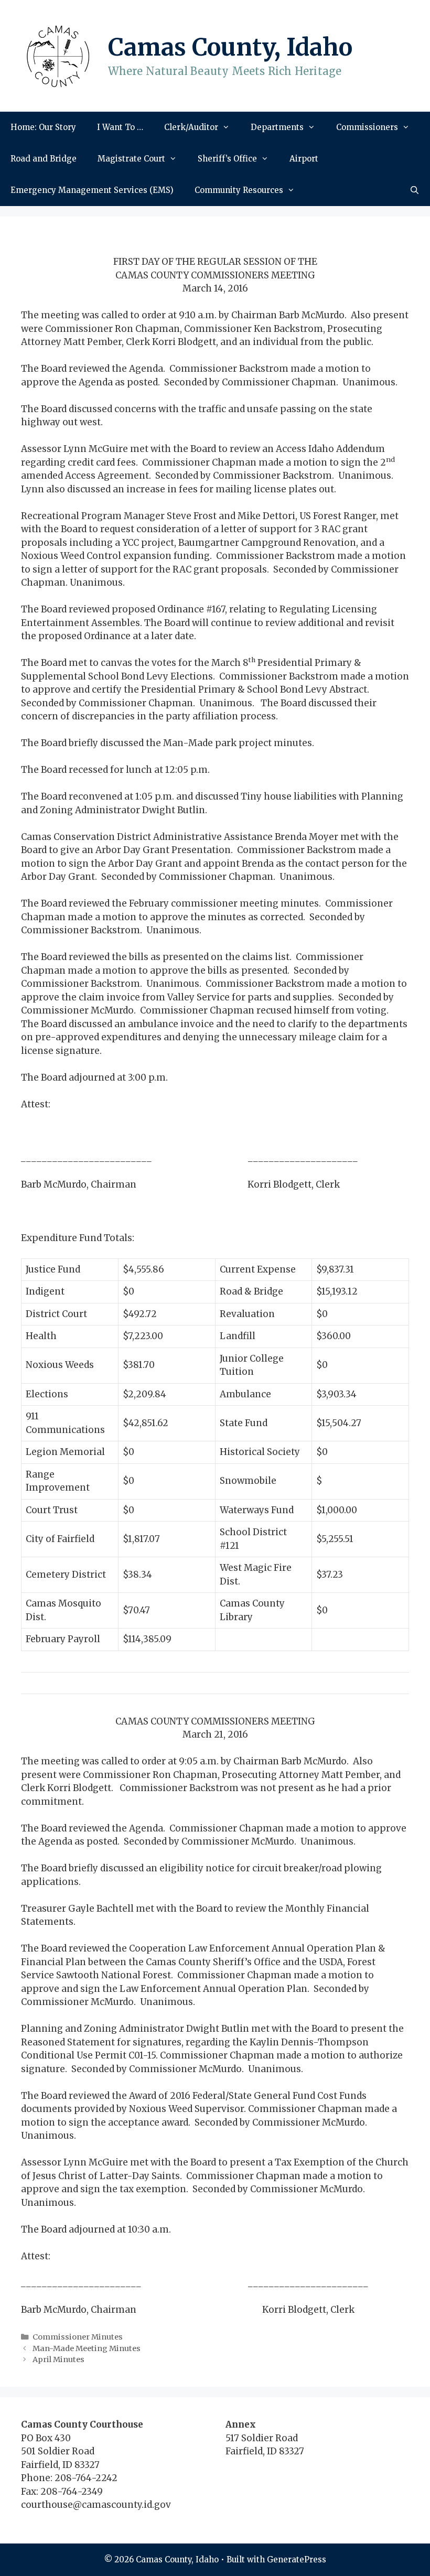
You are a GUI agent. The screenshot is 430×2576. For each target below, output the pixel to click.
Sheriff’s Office (227, 159)
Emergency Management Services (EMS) (92, 190)
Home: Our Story (43, 127)
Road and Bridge (44, 159)
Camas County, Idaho (230, 47)
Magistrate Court (131, 159)
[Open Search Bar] (415, 190)
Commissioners (367, 127)
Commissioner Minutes (78, 2337)
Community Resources (239, 190)
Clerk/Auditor (191, 127)
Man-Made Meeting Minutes (87, 2348)
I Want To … (120, 127)
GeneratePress (297, 2559)
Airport (304, 159)
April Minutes (58, 2359)
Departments (277, 127)
